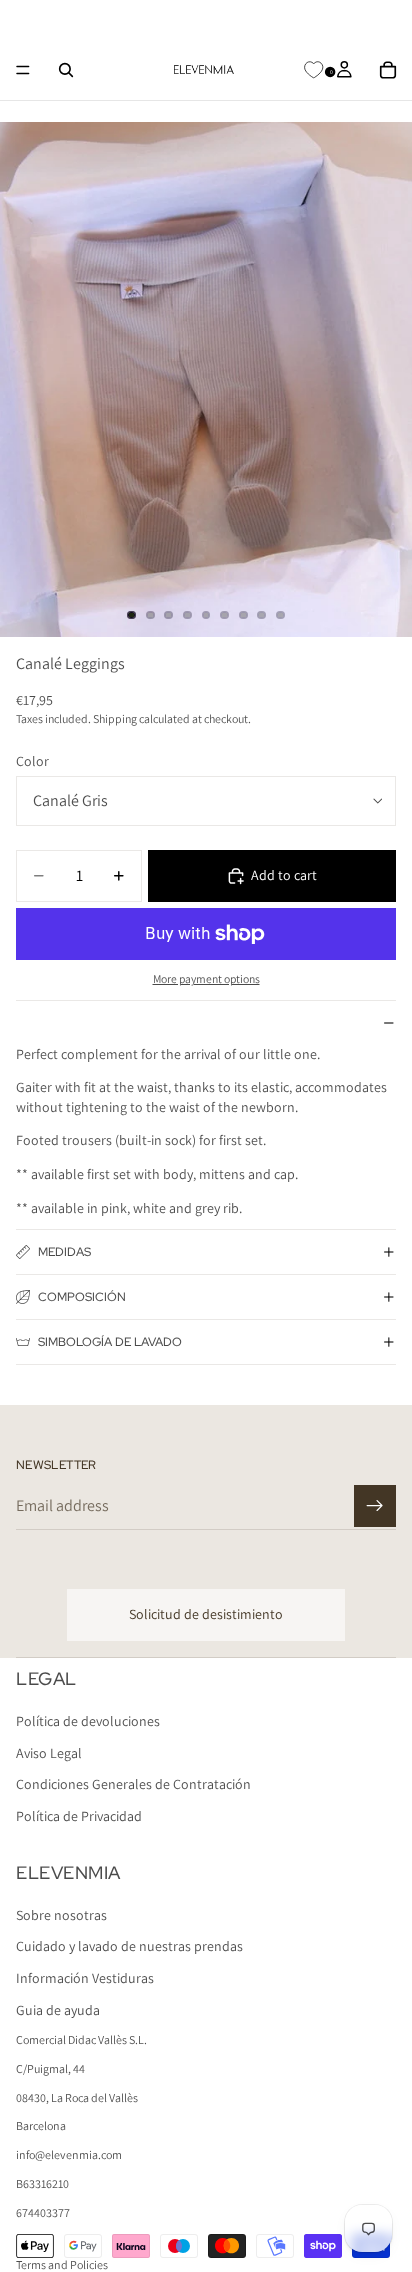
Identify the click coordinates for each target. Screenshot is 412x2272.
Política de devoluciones (88, 1721)
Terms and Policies (62, 2264)
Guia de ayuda (58, 2009)
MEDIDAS (64, 1252)
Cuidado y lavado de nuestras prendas (129, 1946)
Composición (82, 1297)
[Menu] (23, 70)
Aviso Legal (49, 1752)
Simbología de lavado (110, 1342)
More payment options (206, 978)
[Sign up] (375, 1506)
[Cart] (388, 70)
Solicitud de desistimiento (206, 1614)
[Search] (66, 70)
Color (32, 761)
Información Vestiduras (85, 1978)
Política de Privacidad (79, 1816)
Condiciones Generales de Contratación (133, 1784)
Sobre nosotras (61, 1914)
